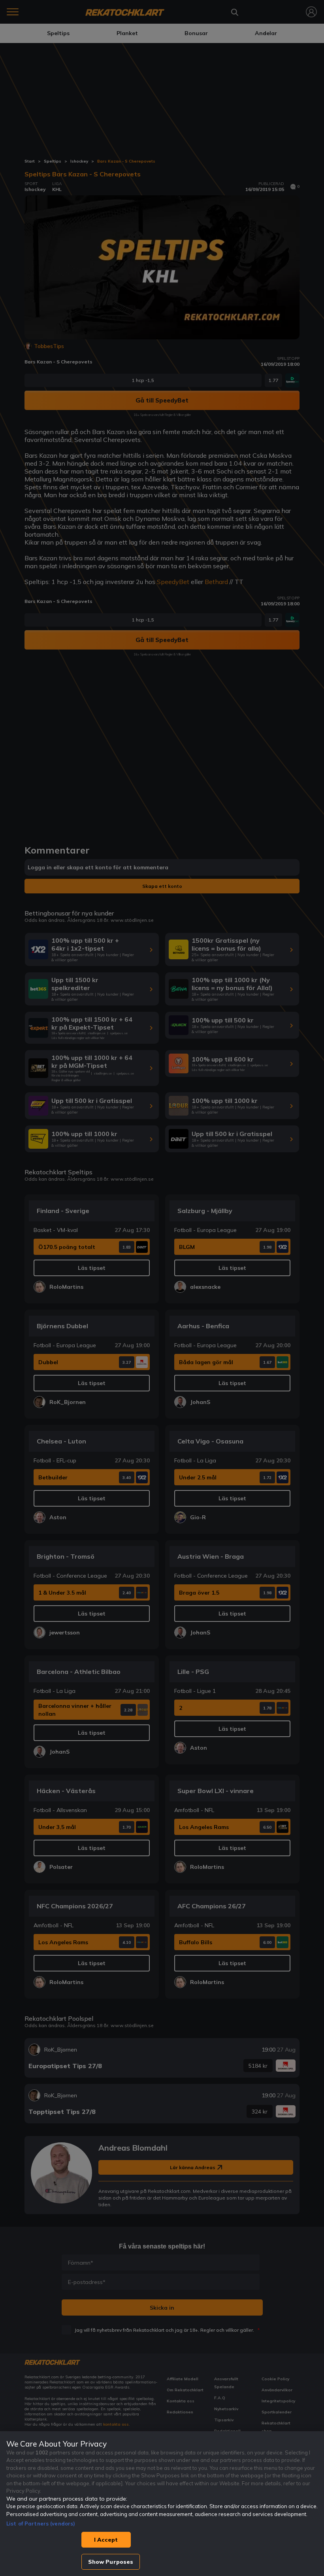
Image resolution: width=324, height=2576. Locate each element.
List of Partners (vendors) (41, 2524)
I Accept (106, 2540)
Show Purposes (111, 2562)
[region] (162, 2504)
